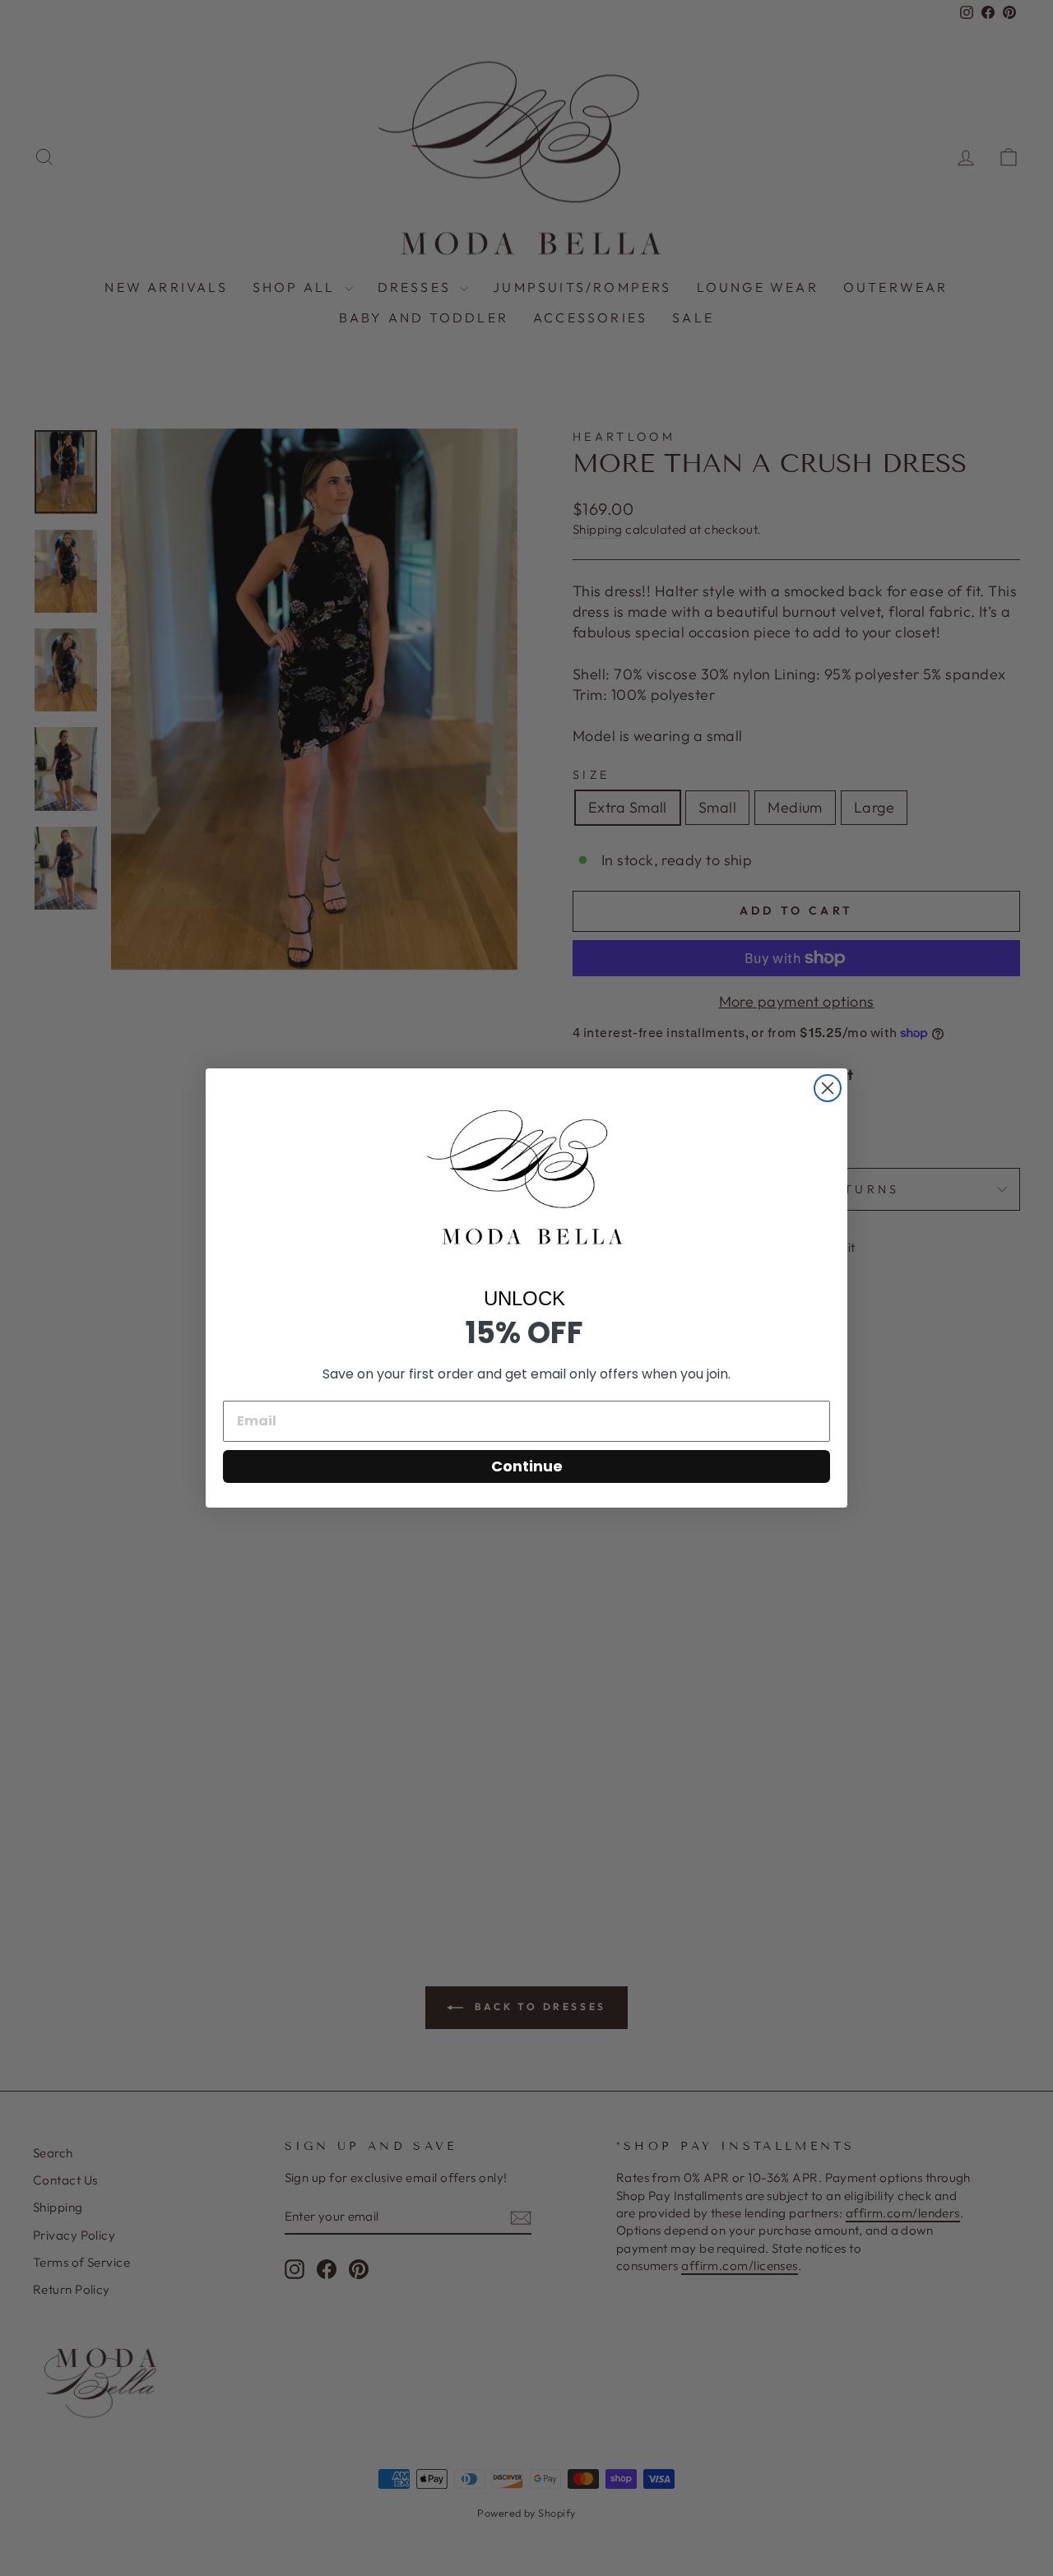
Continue (527, 1466)
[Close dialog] (828, 1088)
